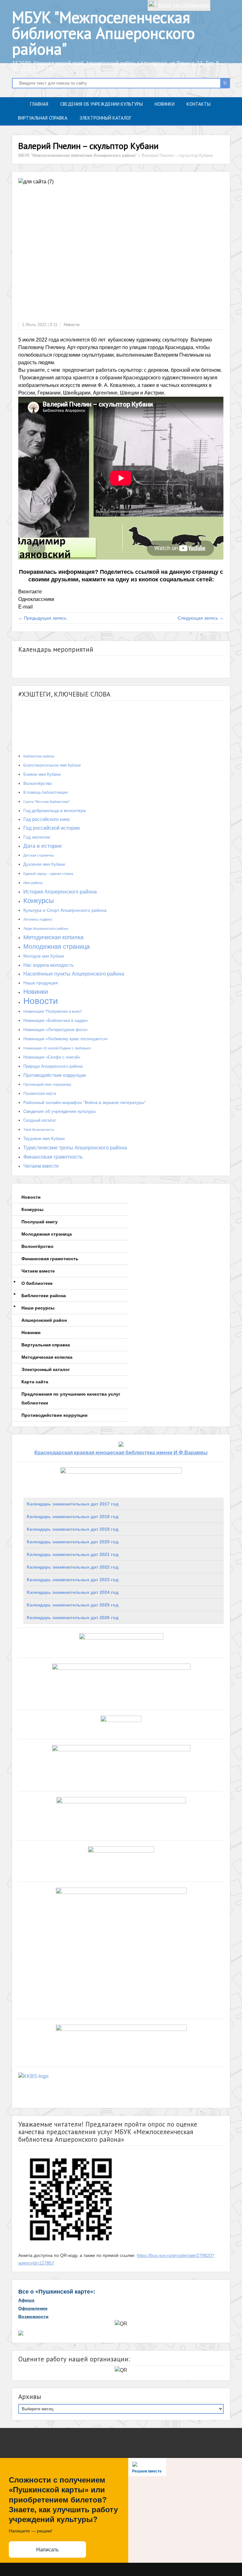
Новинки (165, 104)
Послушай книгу (40, 1222)
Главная (39, 104)
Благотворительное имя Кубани (52, 765)
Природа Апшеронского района (53, 1066)
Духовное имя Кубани (44, 864)
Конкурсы (39, 901)
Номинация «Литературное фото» (55, 1030)
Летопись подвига (38, 919)
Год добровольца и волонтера (55, 810)
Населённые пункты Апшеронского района (74, 974)
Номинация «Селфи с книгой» (52, 1057)
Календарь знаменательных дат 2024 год (73, 1592)
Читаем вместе (41, 1166)
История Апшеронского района (60, 892)
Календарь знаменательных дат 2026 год (73, 1617)
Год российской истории (52, 828)
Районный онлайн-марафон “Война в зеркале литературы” (85, 1102)
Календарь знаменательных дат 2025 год (73, 1605)
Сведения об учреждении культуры (101, 104)
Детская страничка (38, 855)
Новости (72, 325)
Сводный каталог (40, 1120)
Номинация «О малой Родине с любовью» (57, 1048)
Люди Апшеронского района (46, 929)
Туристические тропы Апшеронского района (75, 1148)
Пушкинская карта (40, 1094)
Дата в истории (43, 846)
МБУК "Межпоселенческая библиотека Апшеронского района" (103, 33)
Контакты (199, 104)
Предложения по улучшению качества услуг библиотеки (71, 1398)
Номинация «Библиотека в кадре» (56, 1021)
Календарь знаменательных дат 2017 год (73, 1504)
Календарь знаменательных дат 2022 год (73, 1567)
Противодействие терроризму (47, 1084)
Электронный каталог (105, 118)
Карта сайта (35, 1382)
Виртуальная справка (43, 118)
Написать (47, 2550)
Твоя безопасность (39, 1130)
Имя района (33, 883)
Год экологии (37, 837)
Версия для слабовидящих (184, 5)
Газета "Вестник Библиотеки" (46, 802)
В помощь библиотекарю (46, 792)
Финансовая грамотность (53, 1157)
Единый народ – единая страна (48, 874)
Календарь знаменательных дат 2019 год (73, 1529)
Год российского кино (46, 819)
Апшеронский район (44, 1320)
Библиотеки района (39, 756)
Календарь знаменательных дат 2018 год (73, 1517)
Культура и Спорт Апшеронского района (65, 910)
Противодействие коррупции (55, 1075)
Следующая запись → (201, 618)
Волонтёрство (38, 783)
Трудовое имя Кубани (44, 1139)
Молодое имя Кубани (44, 956)
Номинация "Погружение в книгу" (53, 1012)
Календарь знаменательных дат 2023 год (73, 1580)
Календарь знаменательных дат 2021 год (73, 1554)
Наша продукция (41, 983)
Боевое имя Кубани (42, 774)
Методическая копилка (53, 937)
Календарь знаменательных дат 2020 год (73, 1542)
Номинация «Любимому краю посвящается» (66, 1039)
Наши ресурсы (38, 1308)
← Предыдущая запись (42, 618)
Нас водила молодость (49, 965)
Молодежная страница (57, 947)
